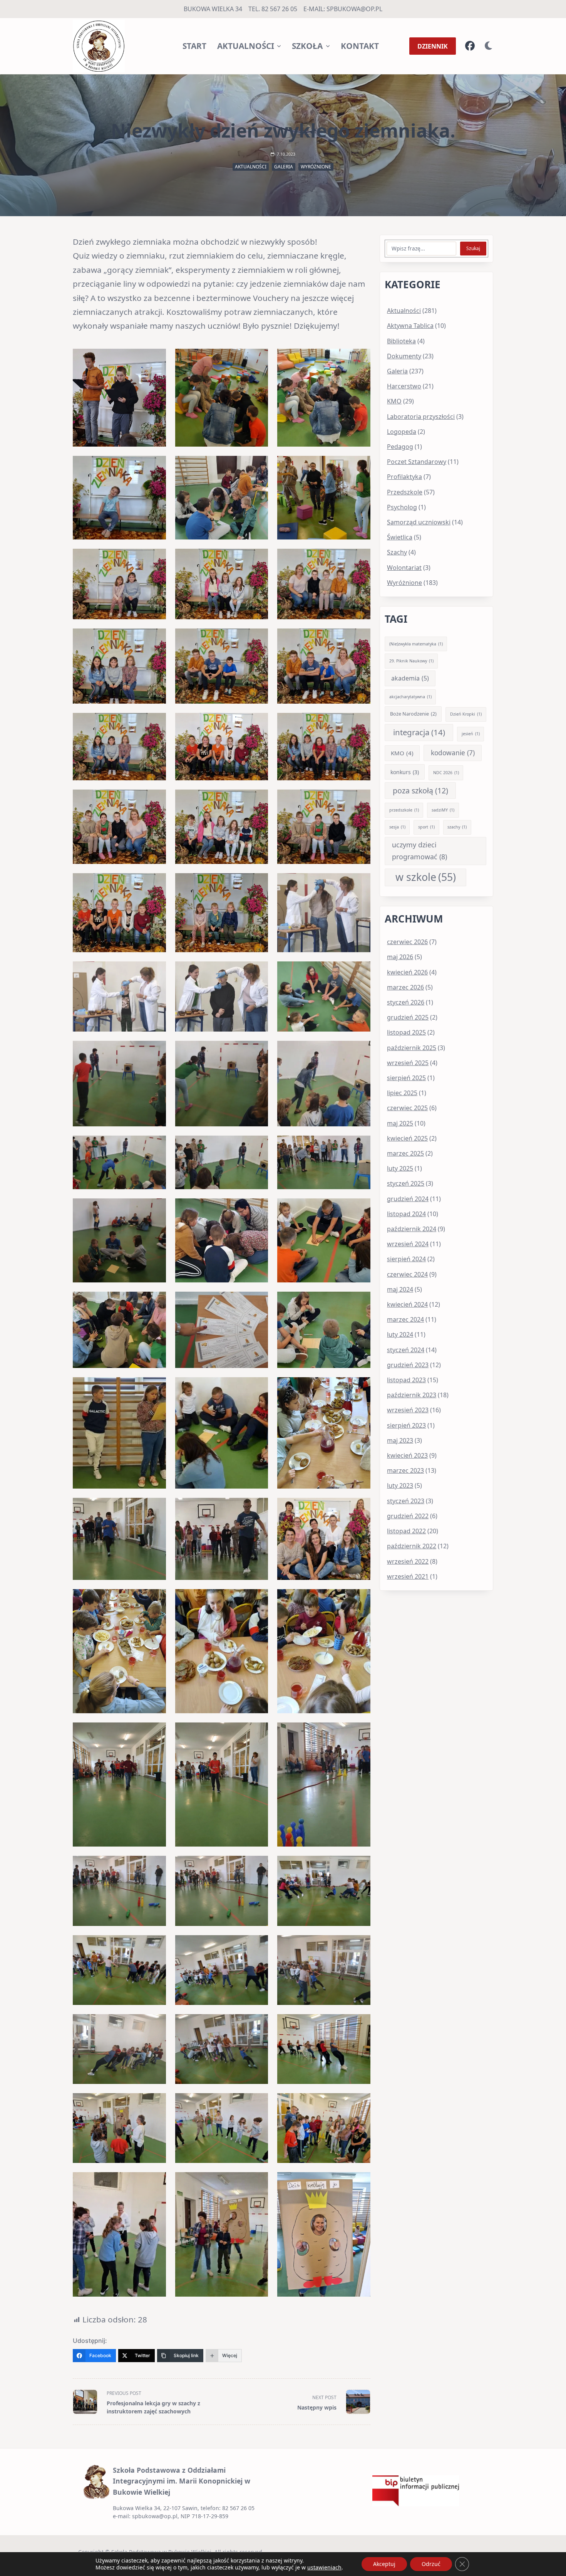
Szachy (397, 552)
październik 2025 (412, 1048)
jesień (471, 734)
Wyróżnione (316, 167)
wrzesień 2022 (408, 1561)
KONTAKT (360, 46)
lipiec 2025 (402, 1093)
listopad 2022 (406, 1531)
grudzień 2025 (408, 1017)
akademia (410, 678)
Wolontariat (404, 568)
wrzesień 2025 (408, 1063)
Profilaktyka (404, 477)
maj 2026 (400, 957)
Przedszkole (405, 492)
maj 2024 (400, 1289)
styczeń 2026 (406, 1002)
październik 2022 (412, 1546)
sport (426, 827)
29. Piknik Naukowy (411, 661)
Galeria (284, 167)
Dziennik (433, 46)
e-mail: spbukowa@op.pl (343, 9)
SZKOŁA (307, 46)
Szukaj (473, 248)
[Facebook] (470, 46)
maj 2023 (400, 1440)
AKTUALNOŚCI (246, 46)
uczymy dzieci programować (419, 851)
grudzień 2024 (408, 1199)
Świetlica (400, 537)
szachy (457, 827)
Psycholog (402, 507)
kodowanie (453, 753)
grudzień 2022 (408, 1516)
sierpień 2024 (406, 1259)
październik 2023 (412, 1395)
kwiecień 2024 (407, 1304)
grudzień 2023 (408, 1365)
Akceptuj (384, 2564)
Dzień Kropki (466, 714)
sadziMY (443, 810)
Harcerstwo (404, 386)
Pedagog (400, 447)
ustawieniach (324, 2568)
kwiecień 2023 (407, 1455)
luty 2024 (400, 1334)
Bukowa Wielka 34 (213, 9)
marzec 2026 (405, 987)
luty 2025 (400, 1168)
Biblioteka (401, 341)
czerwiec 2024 (407, 1274)
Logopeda (402, 432)
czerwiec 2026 (407, 942)
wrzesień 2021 (408, 1576)
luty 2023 (400, 1485)
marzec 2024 (405, 1319)
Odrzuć (431, 2564)
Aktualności (251, 167)
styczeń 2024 (406, 1350)
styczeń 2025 (406, 1183)
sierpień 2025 (406, 1078)
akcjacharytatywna (410, 697)
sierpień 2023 (406, 1425)
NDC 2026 (446, 773)
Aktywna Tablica (410, 326)
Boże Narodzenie (413, 714)
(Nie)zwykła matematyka (416, 644)
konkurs (405, 772)
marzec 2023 (405, 1470)
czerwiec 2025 (407, 1108)
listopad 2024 (406, 1214)
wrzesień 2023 (408, 1410)
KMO (394, 401)
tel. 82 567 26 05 (273, 9)
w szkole (426, 877)
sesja (397, 827)
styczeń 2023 (406, 1501)
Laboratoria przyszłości (421, 417)
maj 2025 (400, 1123)
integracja (419, 732)
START (194, 46)
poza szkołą (420, 791)
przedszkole (404, 810)
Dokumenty (404, 356)
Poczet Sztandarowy (417, 462)
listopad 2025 (406, 1032)
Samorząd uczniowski (419, 522)
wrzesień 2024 (408, 1244)
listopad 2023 (406, 1380)
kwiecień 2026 (407, 972)
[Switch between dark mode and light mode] (489, 46)
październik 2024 (412, 1229)
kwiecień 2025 (407, 1138)
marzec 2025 (405, 1153)
